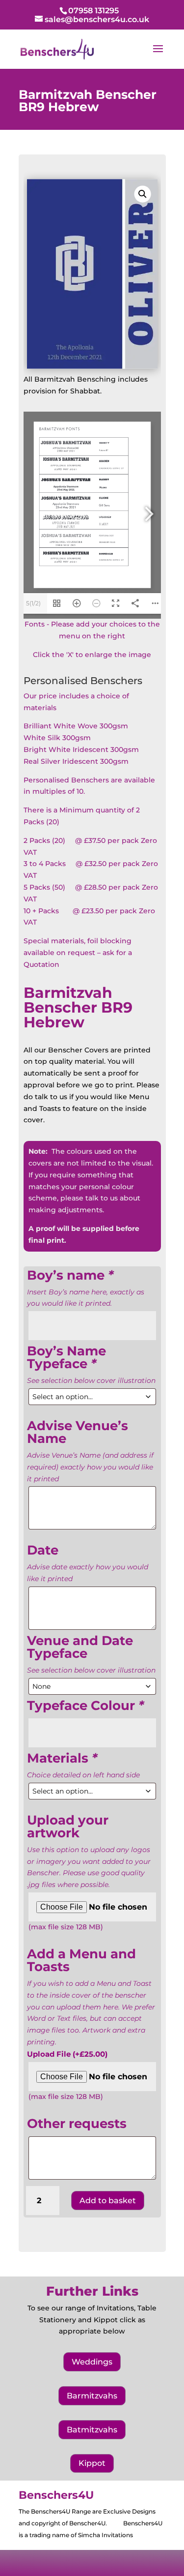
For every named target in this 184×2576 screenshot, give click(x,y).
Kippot (92, 2463)
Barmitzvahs (92, 2396)
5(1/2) (33, 603)
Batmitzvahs (92, 2430)
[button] (142, 194)
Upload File (67, 2054)
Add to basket (108, 2201)
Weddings (92, 2362)
